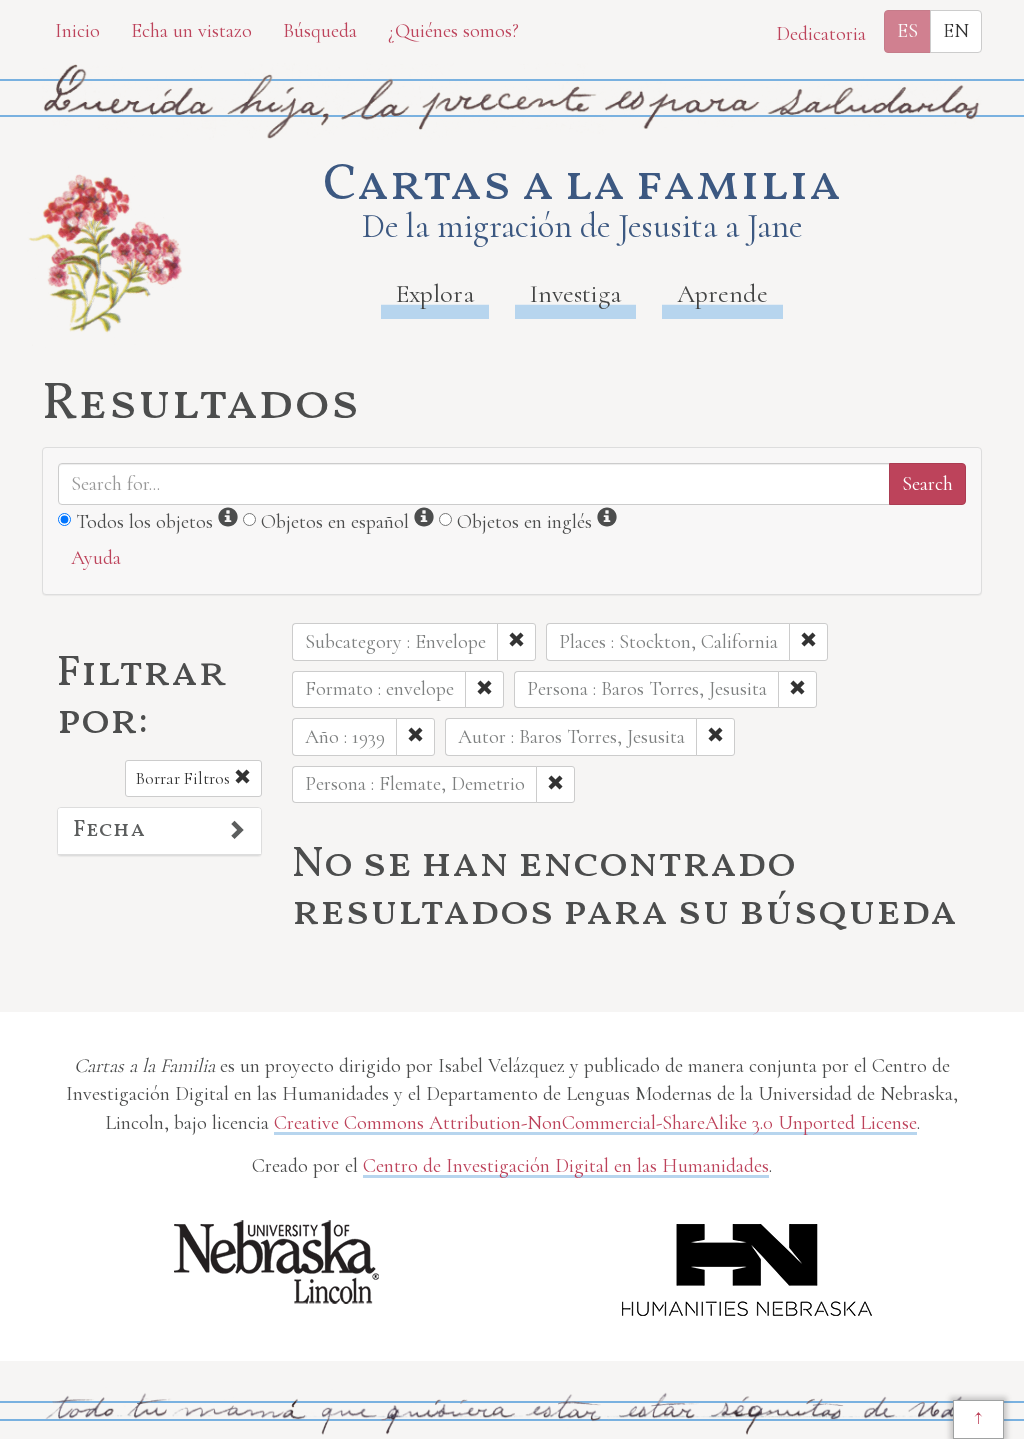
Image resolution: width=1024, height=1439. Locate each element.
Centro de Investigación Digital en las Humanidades (566, 1166)
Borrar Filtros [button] (185, 778)
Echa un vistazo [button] (191, 31)
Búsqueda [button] (320, 31)
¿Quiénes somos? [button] (453, 31)
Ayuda (96, 558)
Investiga (575, 293)
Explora (435, 293)
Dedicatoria (821, 34)
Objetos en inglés (524, 522)
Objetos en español (335, 522)
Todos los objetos (144, 522)
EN (956, 31)
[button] (159, 831)
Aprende (722, 293)
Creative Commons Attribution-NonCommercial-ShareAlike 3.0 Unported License (595, 1123)
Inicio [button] (77, 31)
